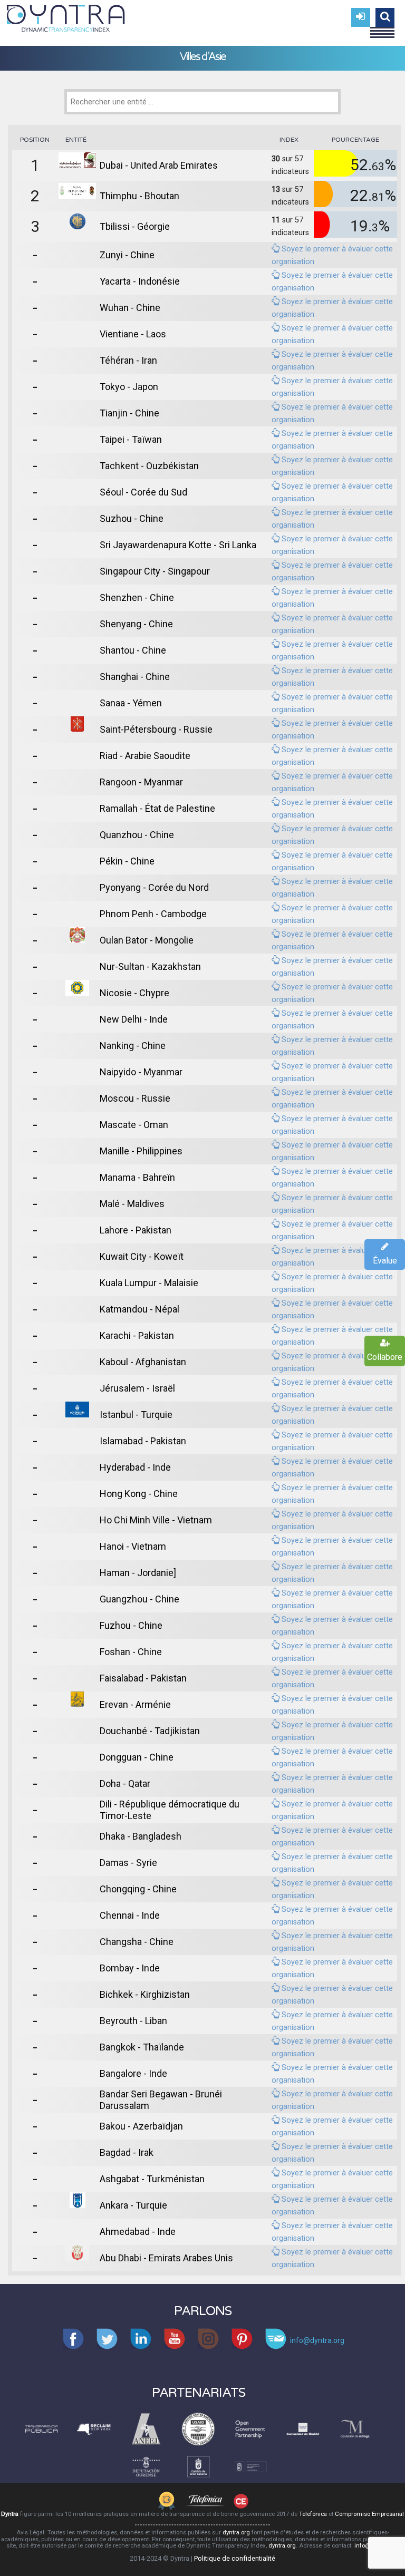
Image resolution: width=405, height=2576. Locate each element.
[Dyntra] (66, 17)
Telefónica (313, 2514)
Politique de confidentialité (235, 2558)
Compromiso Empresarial (369, 2514)
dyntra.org (236, 2533)
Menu (382, 28)
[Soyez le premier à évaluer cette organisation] (276, 249)
